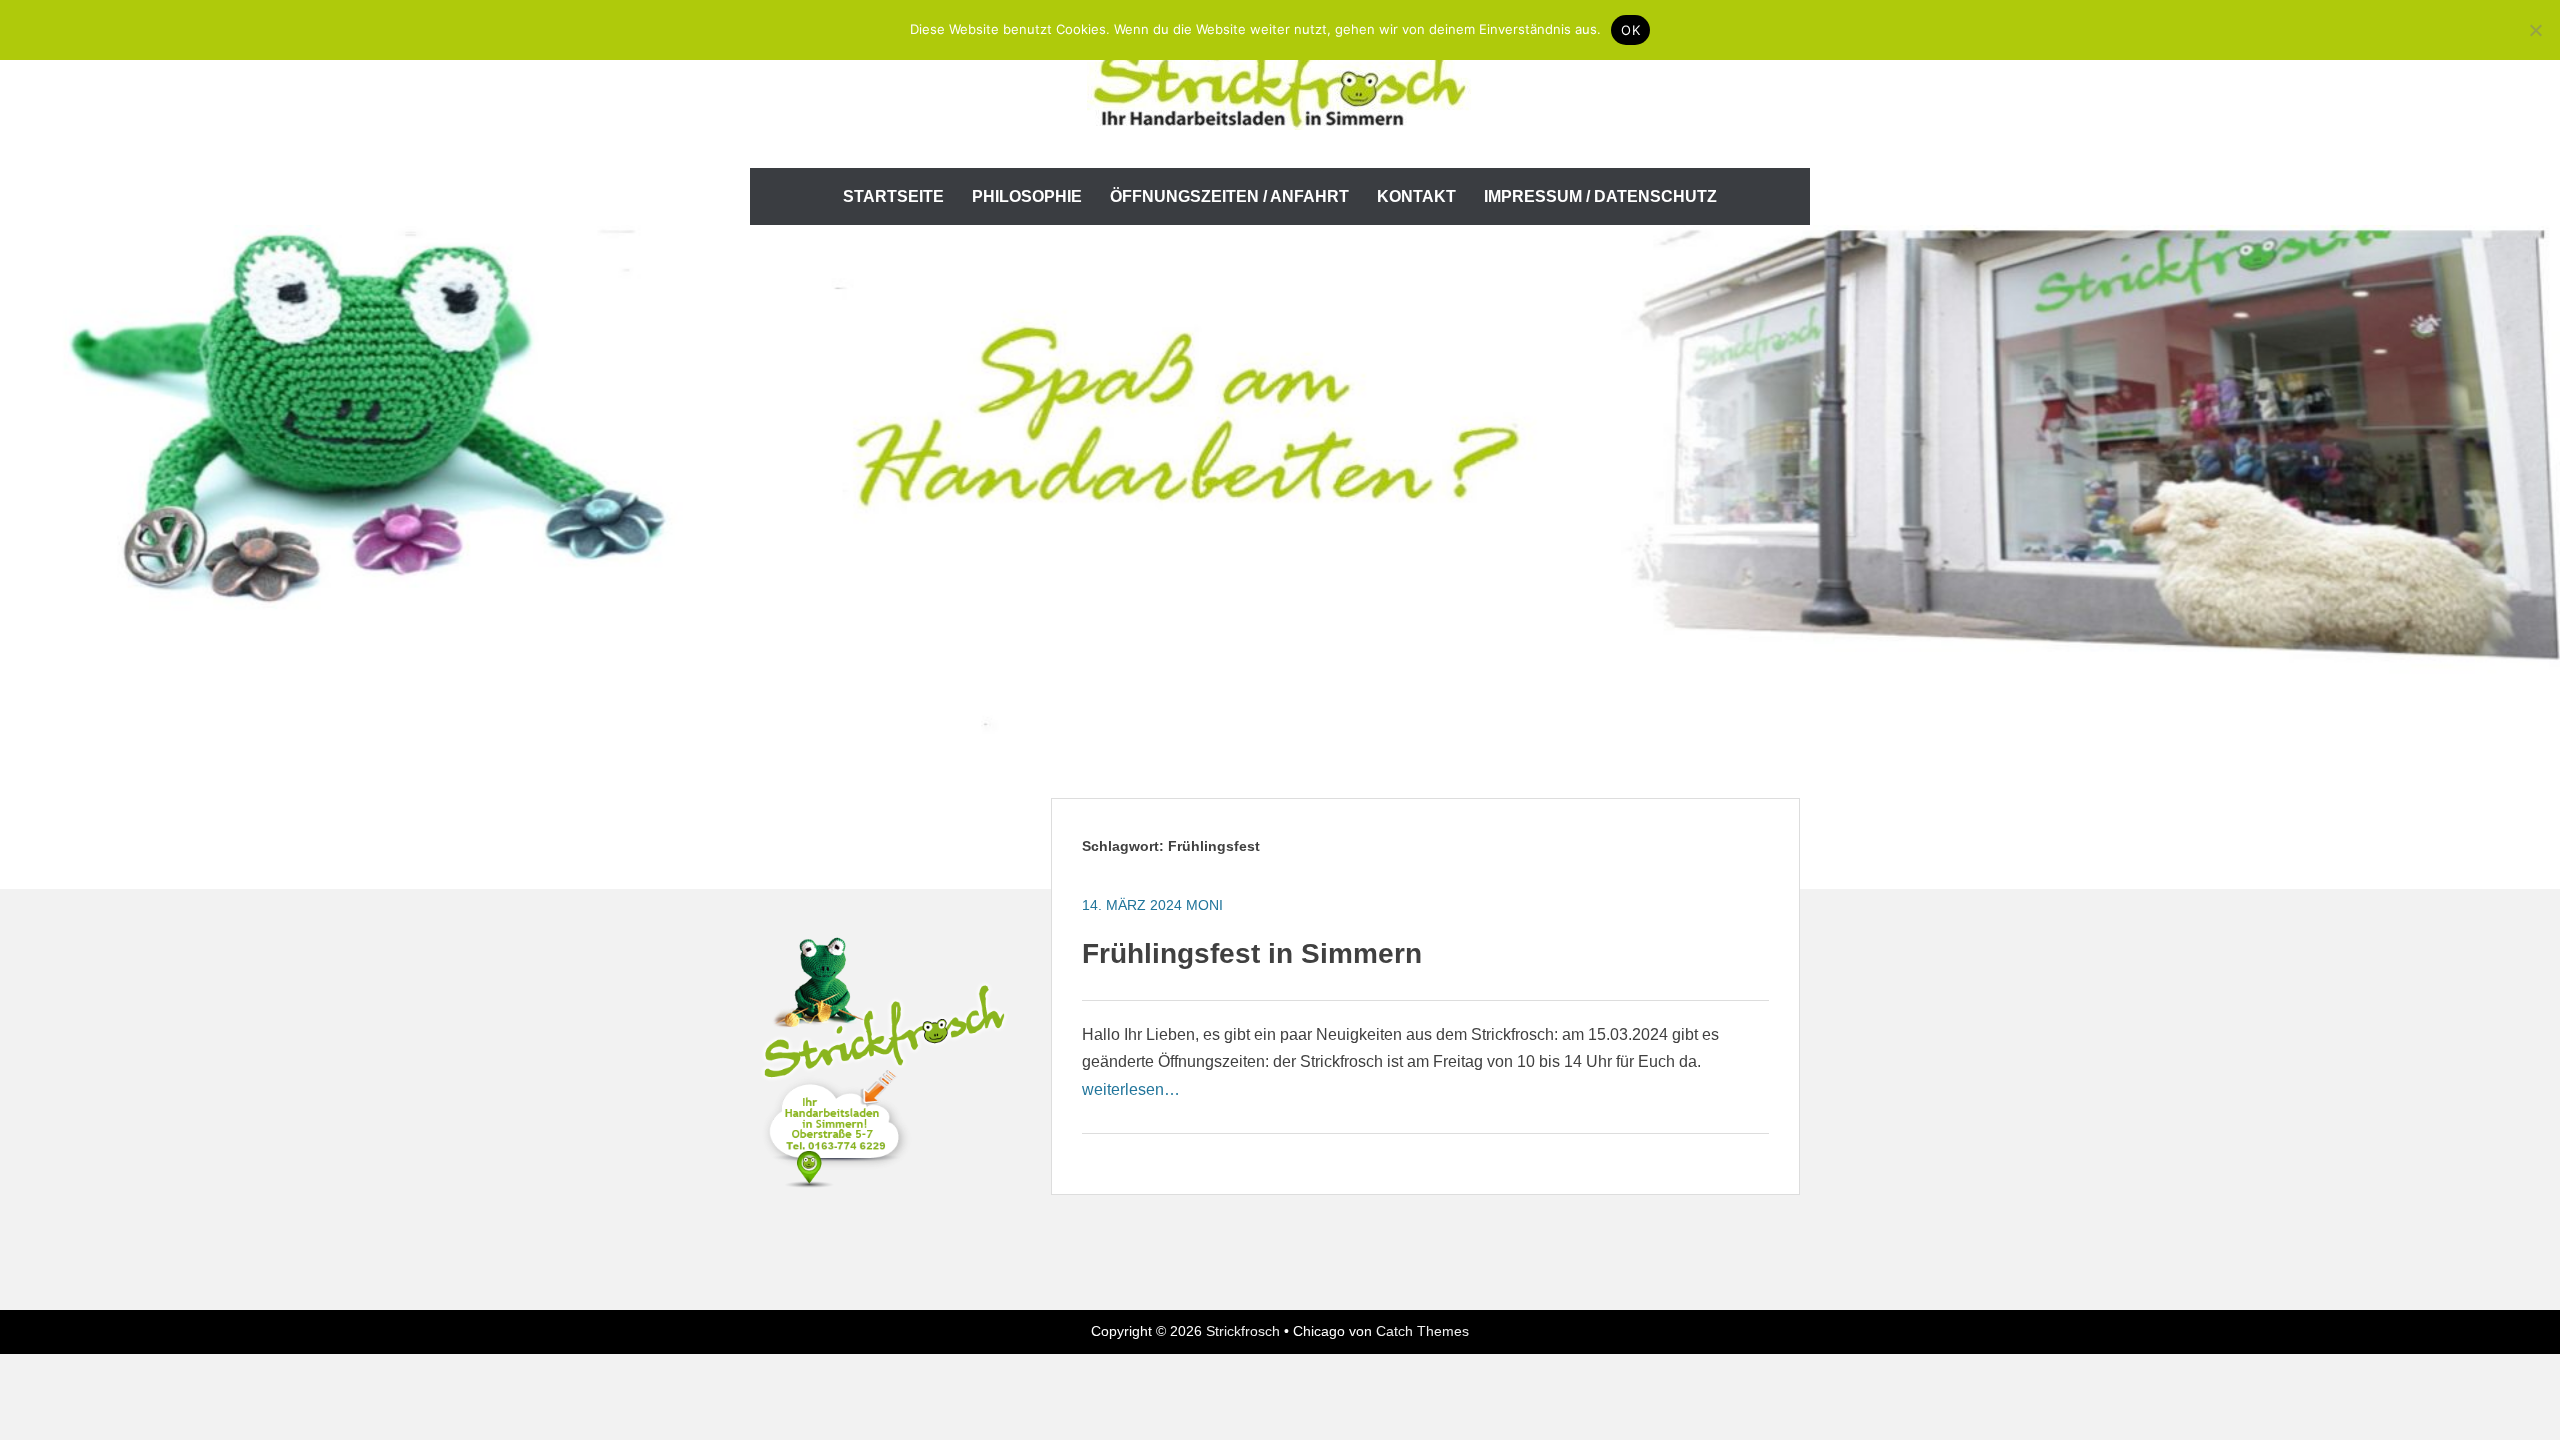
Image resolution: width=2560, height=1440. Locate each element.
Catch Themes (1422, 1331)
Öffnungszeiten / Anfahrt (1229, 196)
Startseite (893, 196)
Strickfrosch (1243, 1331)
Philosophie (1027, 196)
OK (1630, 30)
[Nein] (2535, 30)
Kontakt (1416, 196)
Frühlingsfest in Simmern (1252, 953)
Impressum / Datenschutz (1600, 196)
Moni (1204, 905)
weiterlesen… (1131, 1089)
